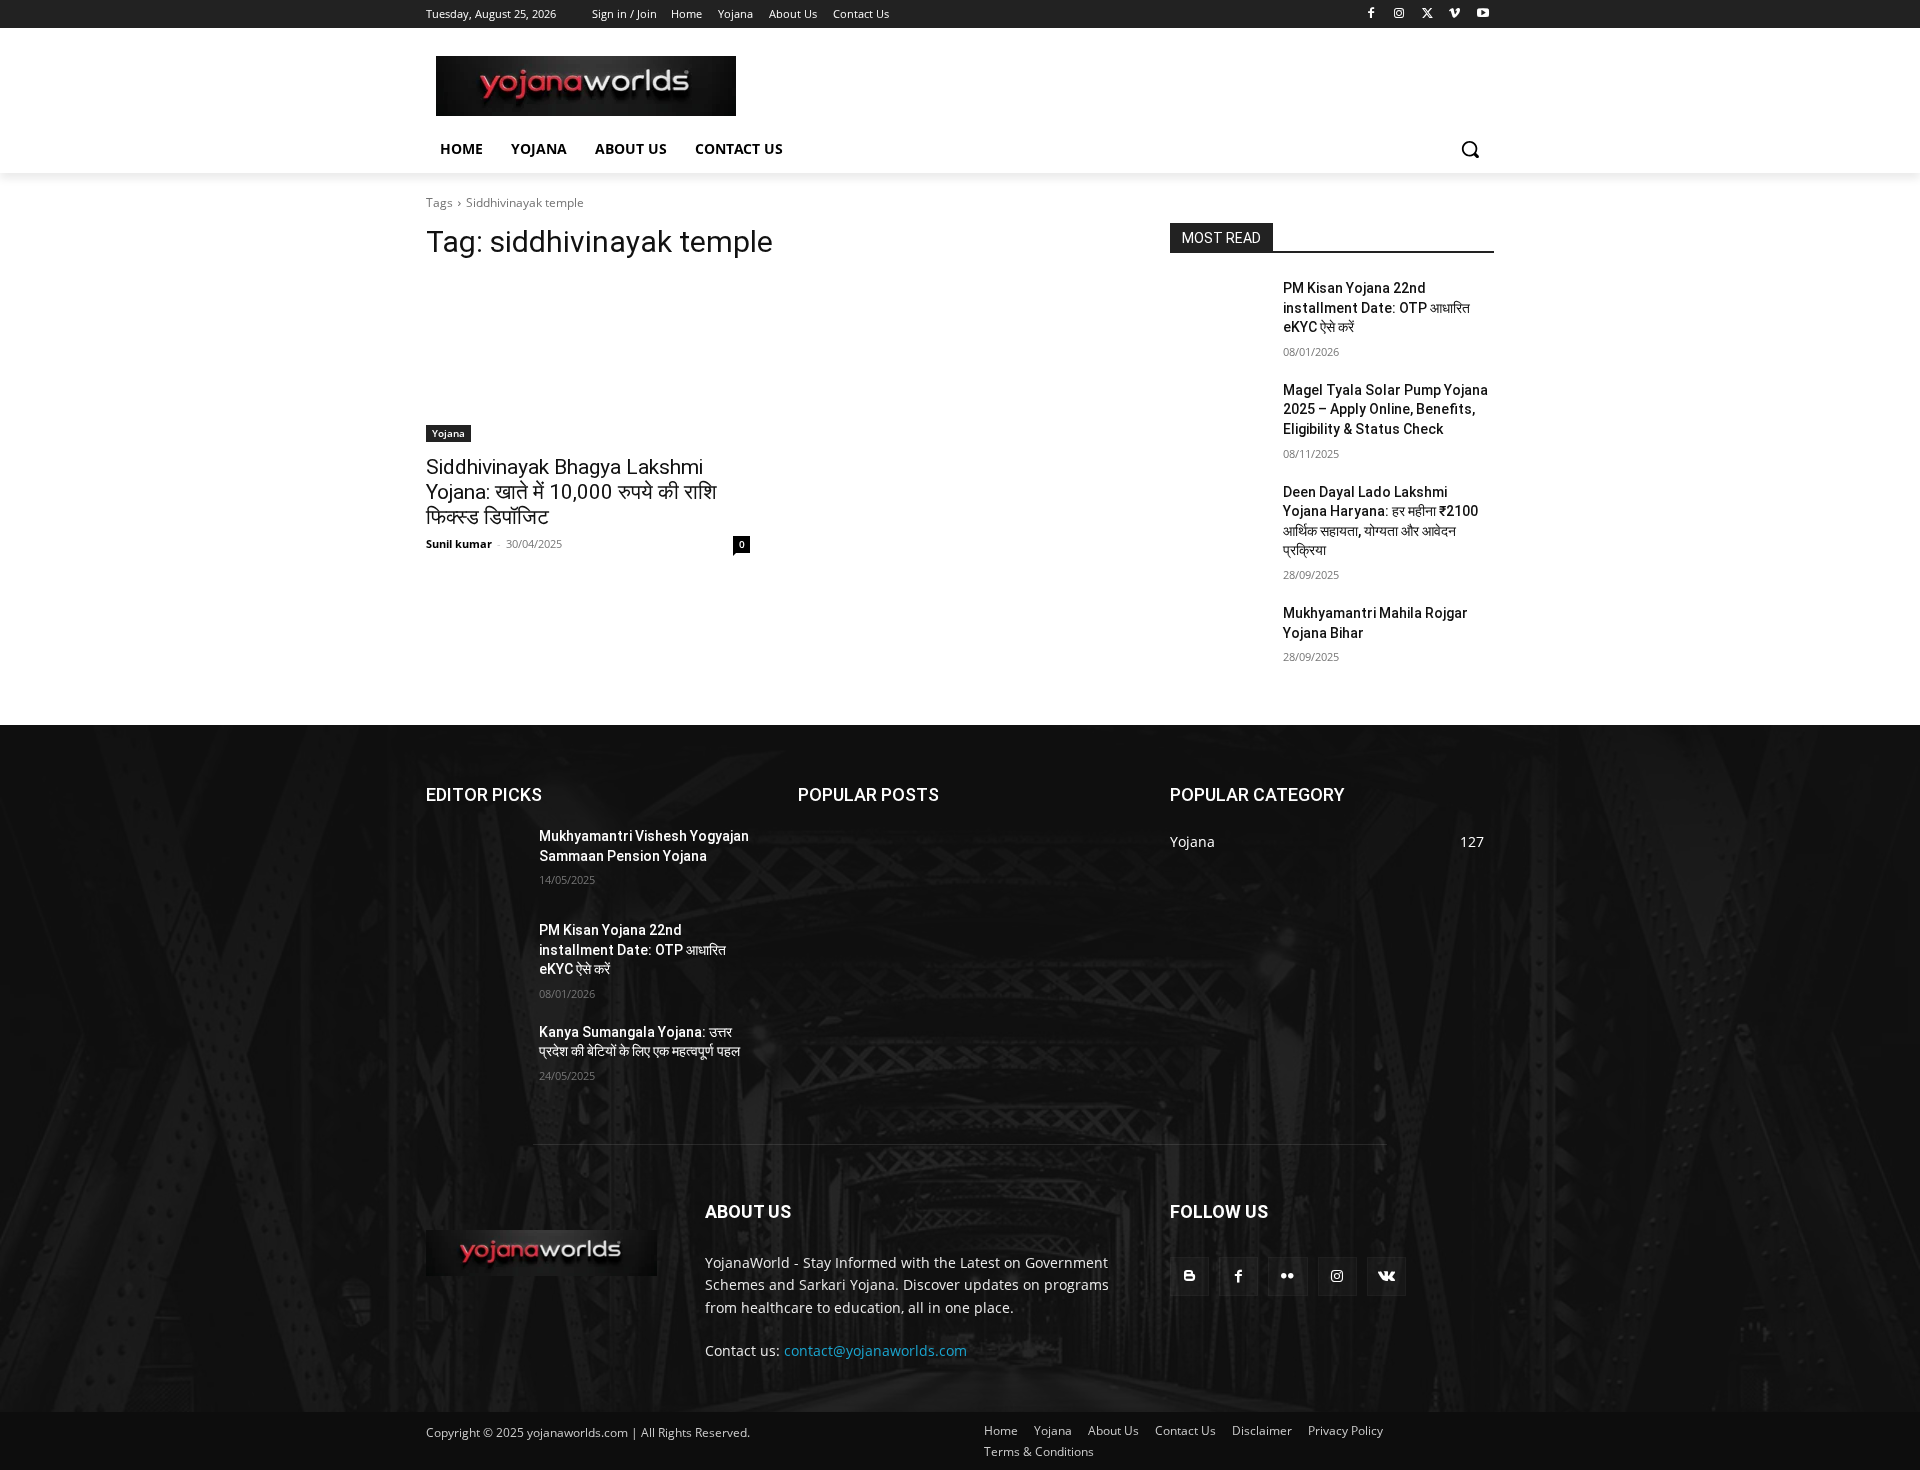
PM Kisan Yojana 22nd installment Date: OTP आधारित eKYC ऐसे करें (1376, 307)
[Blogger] (1189, 1276)
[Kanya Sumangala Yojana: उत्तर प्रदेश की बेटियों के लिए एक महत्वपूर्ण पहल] (474, 1057)
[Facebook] (1371, 14)
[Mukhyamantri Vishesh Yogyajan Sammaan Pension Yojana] (474, 861)
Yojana (448, 433)
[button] (1470, 149)
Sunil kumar (459, 543)
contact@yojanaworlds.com (875, 1350)
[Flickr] (1287, 1276)
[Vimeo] (1454, 14)
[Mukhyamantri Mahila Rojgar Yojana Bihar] (1218, 638)
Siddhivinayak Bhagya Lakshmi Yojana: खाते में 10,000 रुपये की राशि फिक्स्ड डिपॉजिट (571, 492)
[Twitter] (1427, 14)
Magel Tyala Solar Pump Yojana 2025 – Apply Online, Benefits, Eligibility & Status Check (1385, 409)
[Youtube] (1482, 14)
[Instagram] (1399, 14)
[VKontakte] (1386, 1276)
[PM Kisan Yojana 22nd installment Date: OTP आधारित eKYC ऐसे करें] (1218, 313)
